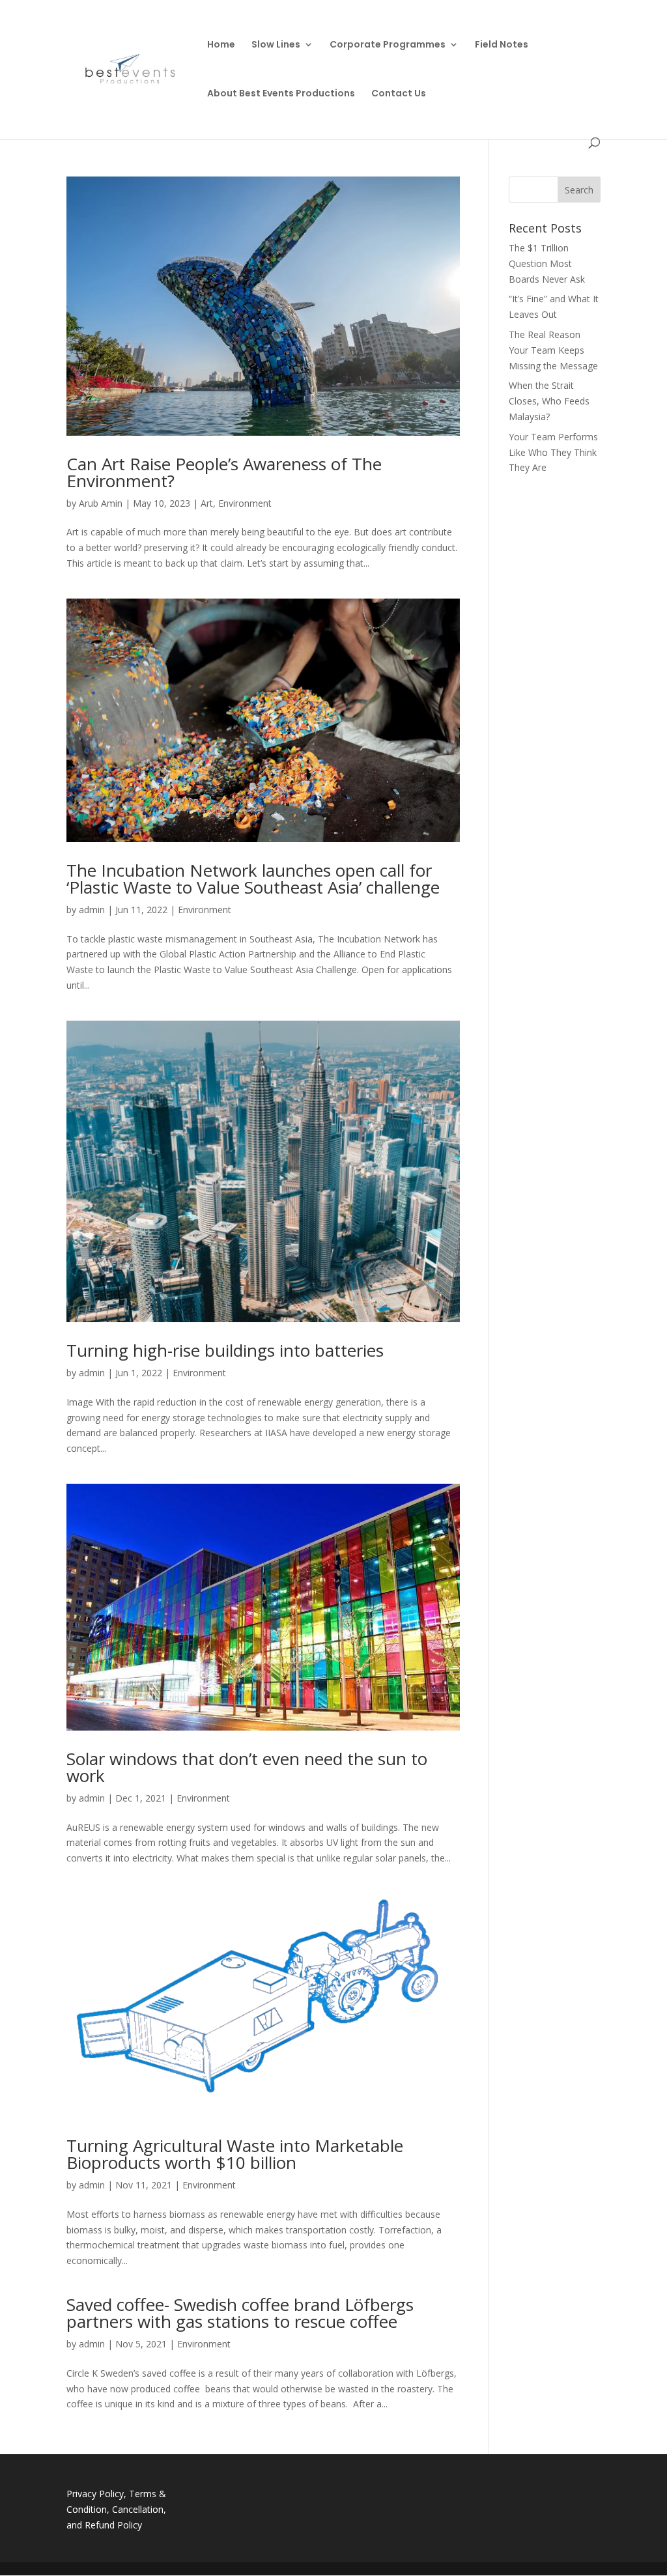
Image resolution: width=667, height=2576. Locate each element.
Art (207, 503)
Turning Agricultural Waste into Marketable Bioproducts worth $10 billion (235, 2154)
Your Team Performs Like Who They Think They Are (553, 452)
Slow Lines (276, 45)
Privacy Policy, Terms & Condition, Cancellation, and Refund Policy (116, 2509)
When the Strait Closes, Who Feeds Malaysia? (549, 401)
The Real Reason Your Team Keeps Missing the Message (553, 350)
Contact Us (399, 94)
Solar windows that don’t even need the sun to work (247, 1767)
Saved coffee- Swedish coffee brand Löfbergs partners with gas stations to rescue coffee (240, 2313)
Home (221, 45)
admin (92, 910)
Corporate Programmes (388, 45)
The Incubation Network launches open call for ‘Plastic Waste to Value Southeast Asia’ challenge (253, 879)
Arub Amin (101, 503)
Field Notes (502, 45)
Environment (245, 503)
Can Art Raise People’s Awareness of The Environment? (224, 472)
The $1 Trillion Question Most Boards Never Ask (547, 263)
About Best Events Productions (281, 94)
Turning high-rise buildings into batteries (225, 1350)
